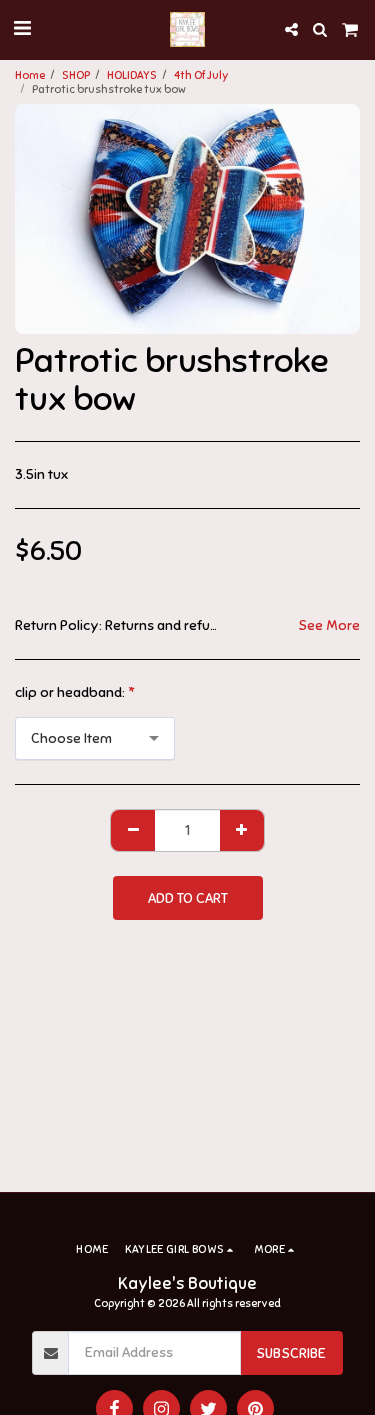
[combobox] (95, 738)
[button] (22, 28)
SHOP (76, 75)
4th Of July (201, 75)
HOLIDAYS (132, 75)
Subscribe (291, 1353)
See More (329, 625)
